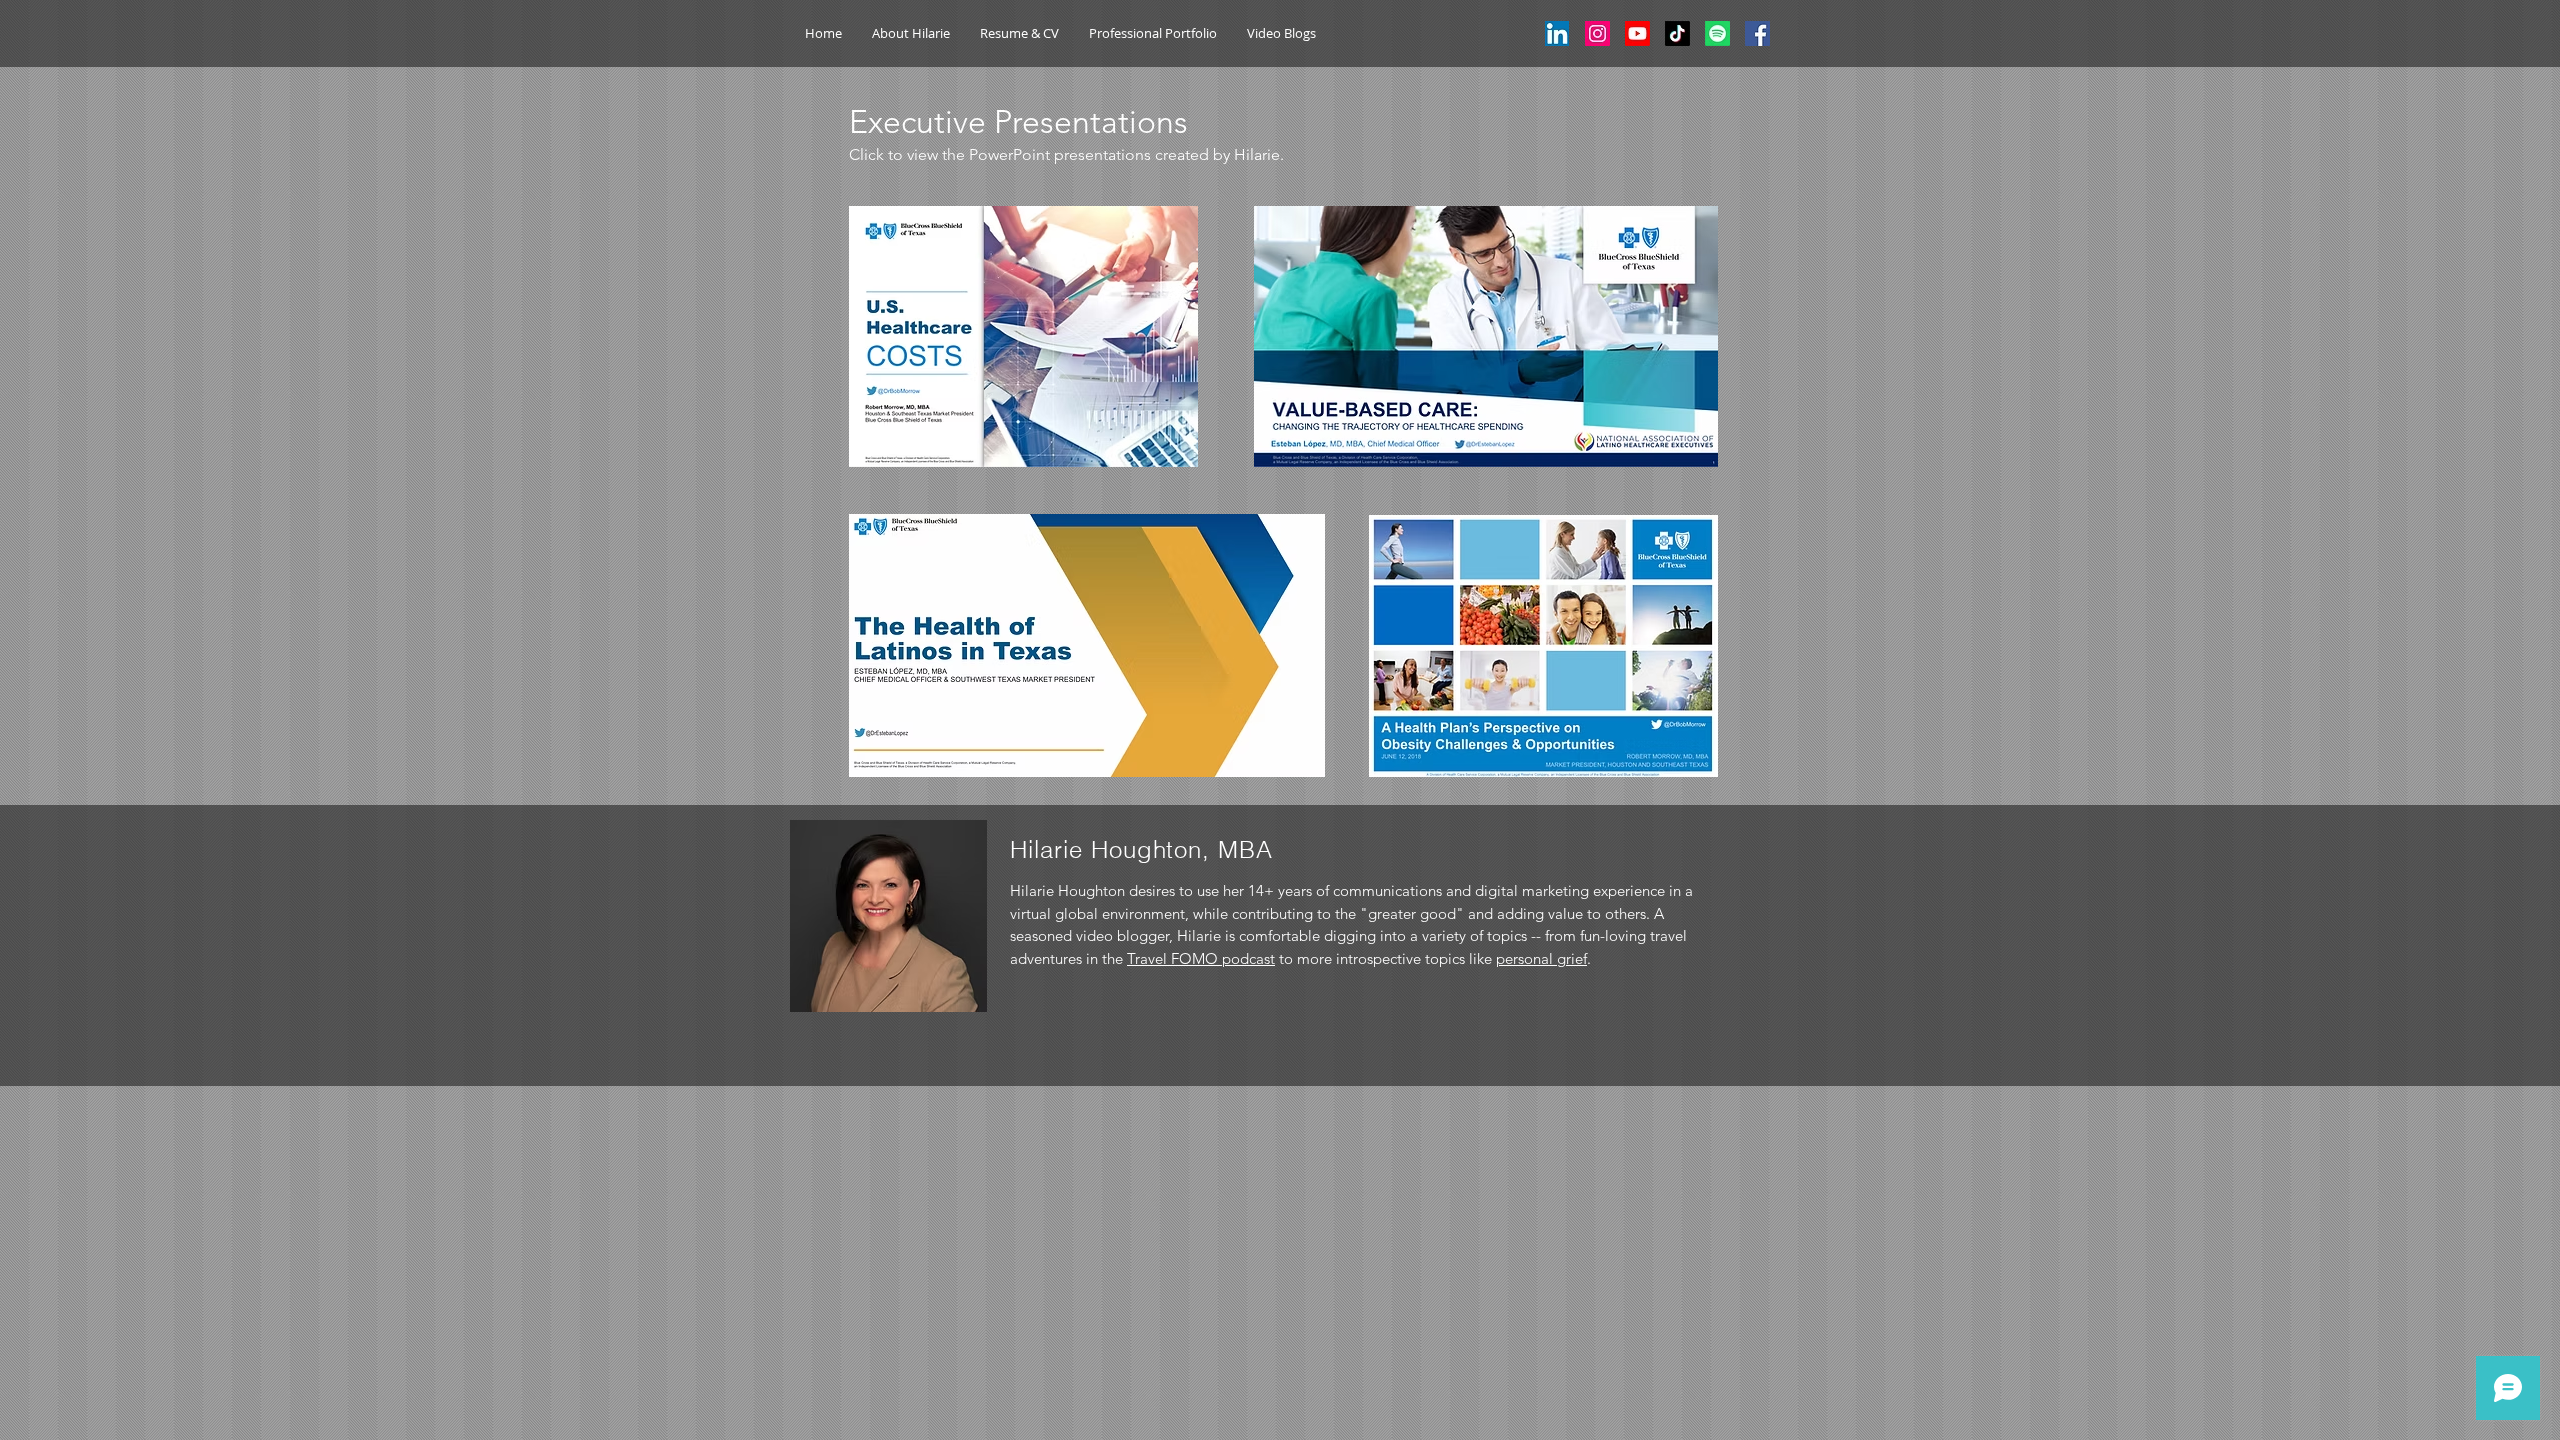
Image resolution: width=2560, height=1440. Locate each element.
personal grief (1541, 958)
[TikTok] (1677, 33)
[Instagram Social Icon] (1597, 33)
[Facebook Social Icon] (1757, 33)
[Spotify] (1717, 33)
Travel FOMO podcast (1201, 958)
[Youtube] (1637, 33)
